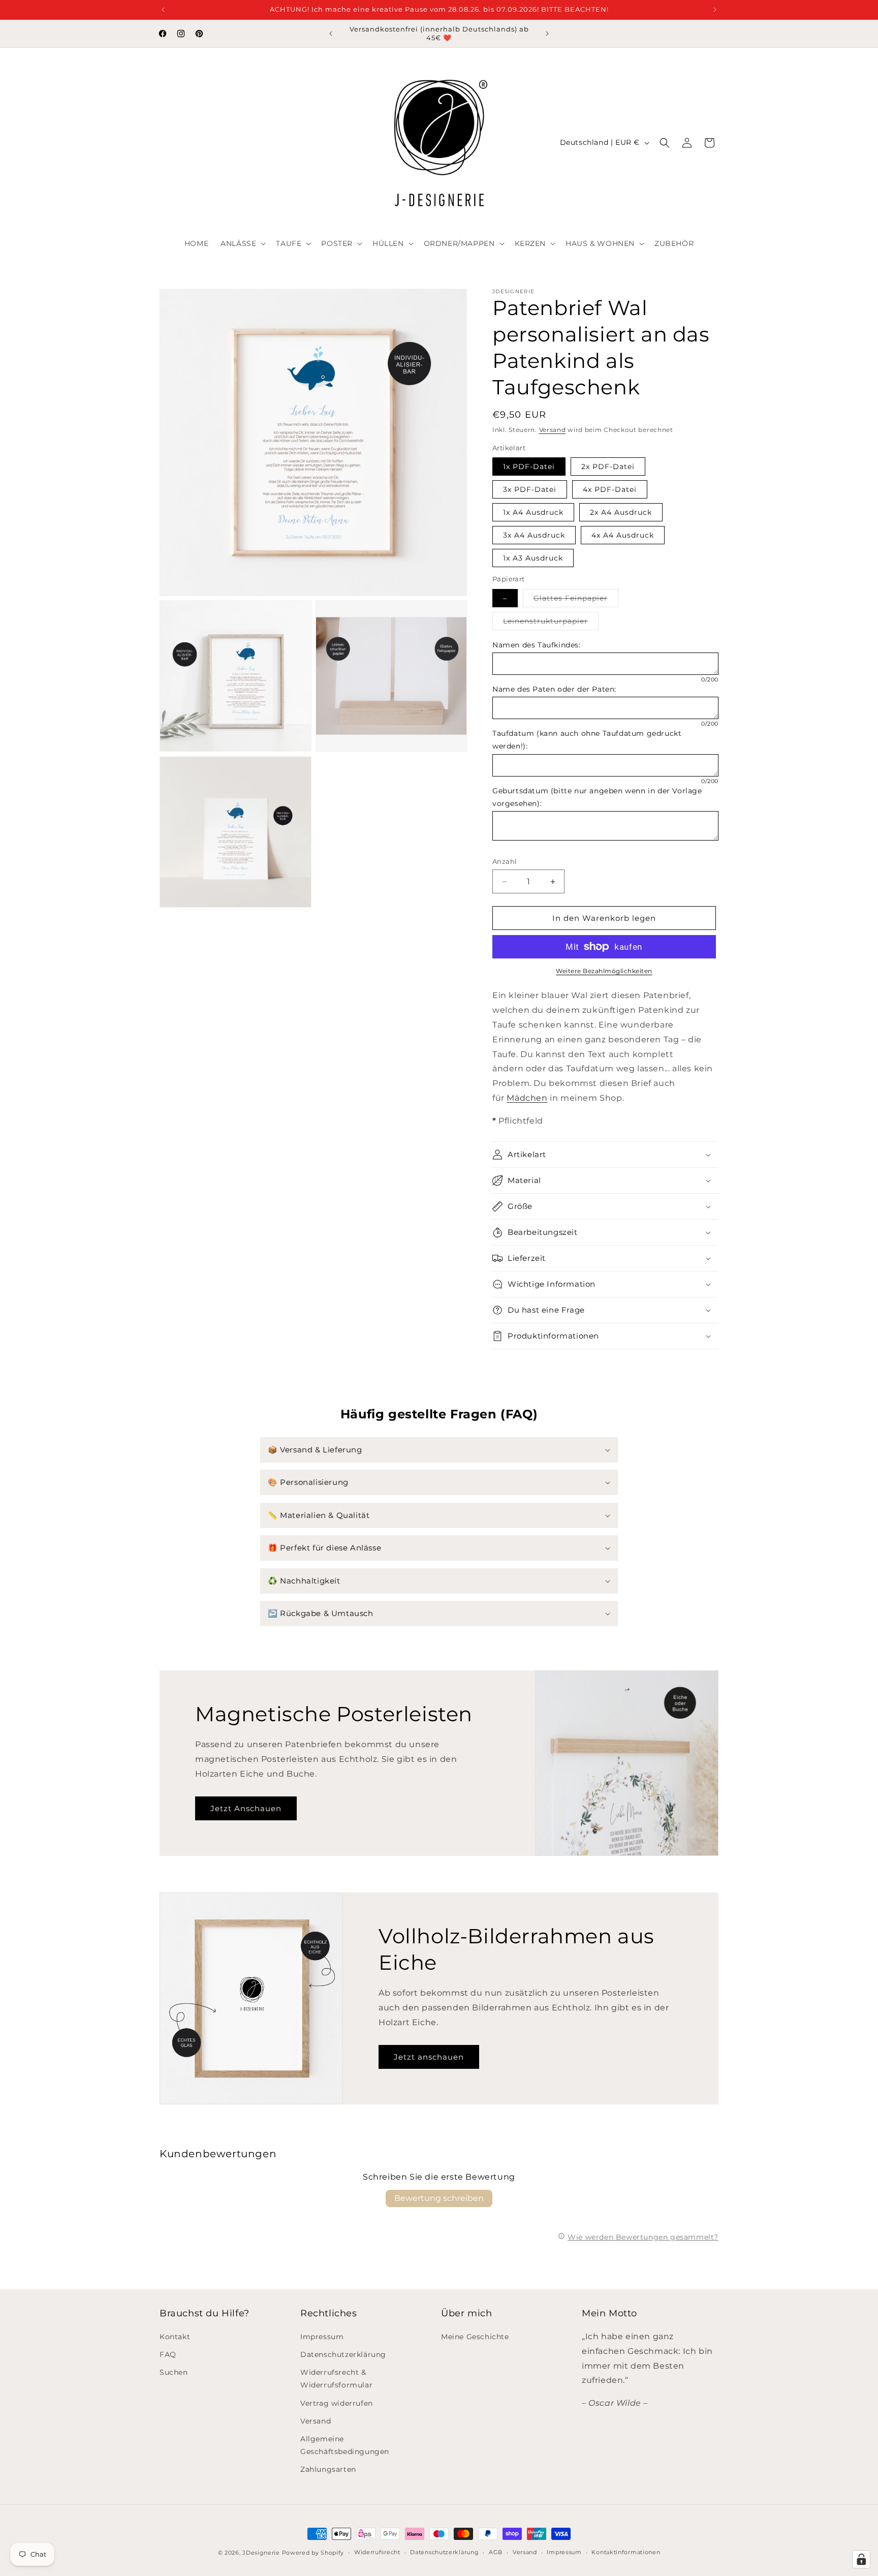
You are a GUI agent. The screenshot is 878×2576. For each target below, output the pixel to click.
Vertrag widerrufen (337, 2403)
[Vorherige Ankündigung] (163, 10)
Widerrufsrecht (377, 2552)
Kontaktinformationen (626, 2552)
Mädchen (527, 1098)
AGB (496, 2552)
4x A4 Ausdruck (623, 535)
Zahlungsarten (328, 2469)
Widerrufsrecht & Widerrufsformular (336, 2379)
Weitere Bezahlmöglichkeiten (604, 971)
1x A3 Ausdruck (533, 558)
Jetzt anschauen (429, 2057)
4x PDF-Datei (610, 489)
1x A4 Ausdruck (533, 512)
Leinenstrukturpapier (551, 623)
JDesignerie (261, 2553)
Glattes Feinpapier (576, 600)
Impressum (322, 2337)
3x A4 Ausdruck (534, 535)
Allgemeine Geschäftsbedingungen (345, 2445)
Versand (553, 430)
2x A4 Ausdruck (621, 512)
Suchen (174, 2372)
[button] (242, 243)
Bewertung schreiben (439, 2198)
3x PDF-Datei (530, 489)
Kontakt (175, 2337)
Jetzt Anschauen (246, 1808)
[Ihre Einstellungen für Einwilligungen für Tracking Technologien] (861, 2559)
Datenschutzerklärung (343, 2354)
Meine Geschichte (475, 2337)
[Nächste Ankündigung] (715, 10)
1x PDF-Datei (529, 467)
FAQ (168, 2354)
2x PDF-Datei (608, 467)
